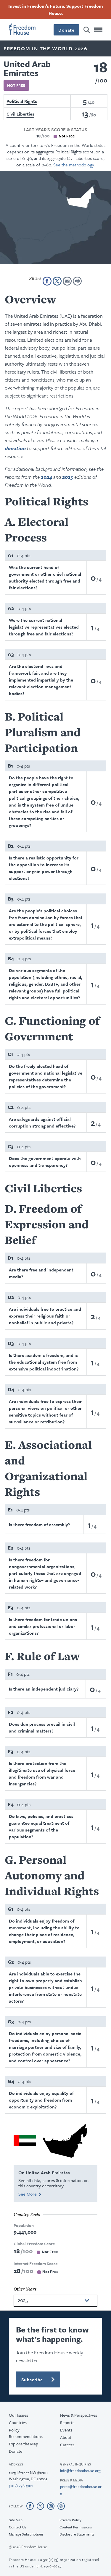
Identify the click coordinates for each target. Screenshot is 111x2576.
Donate (56, 1365)
